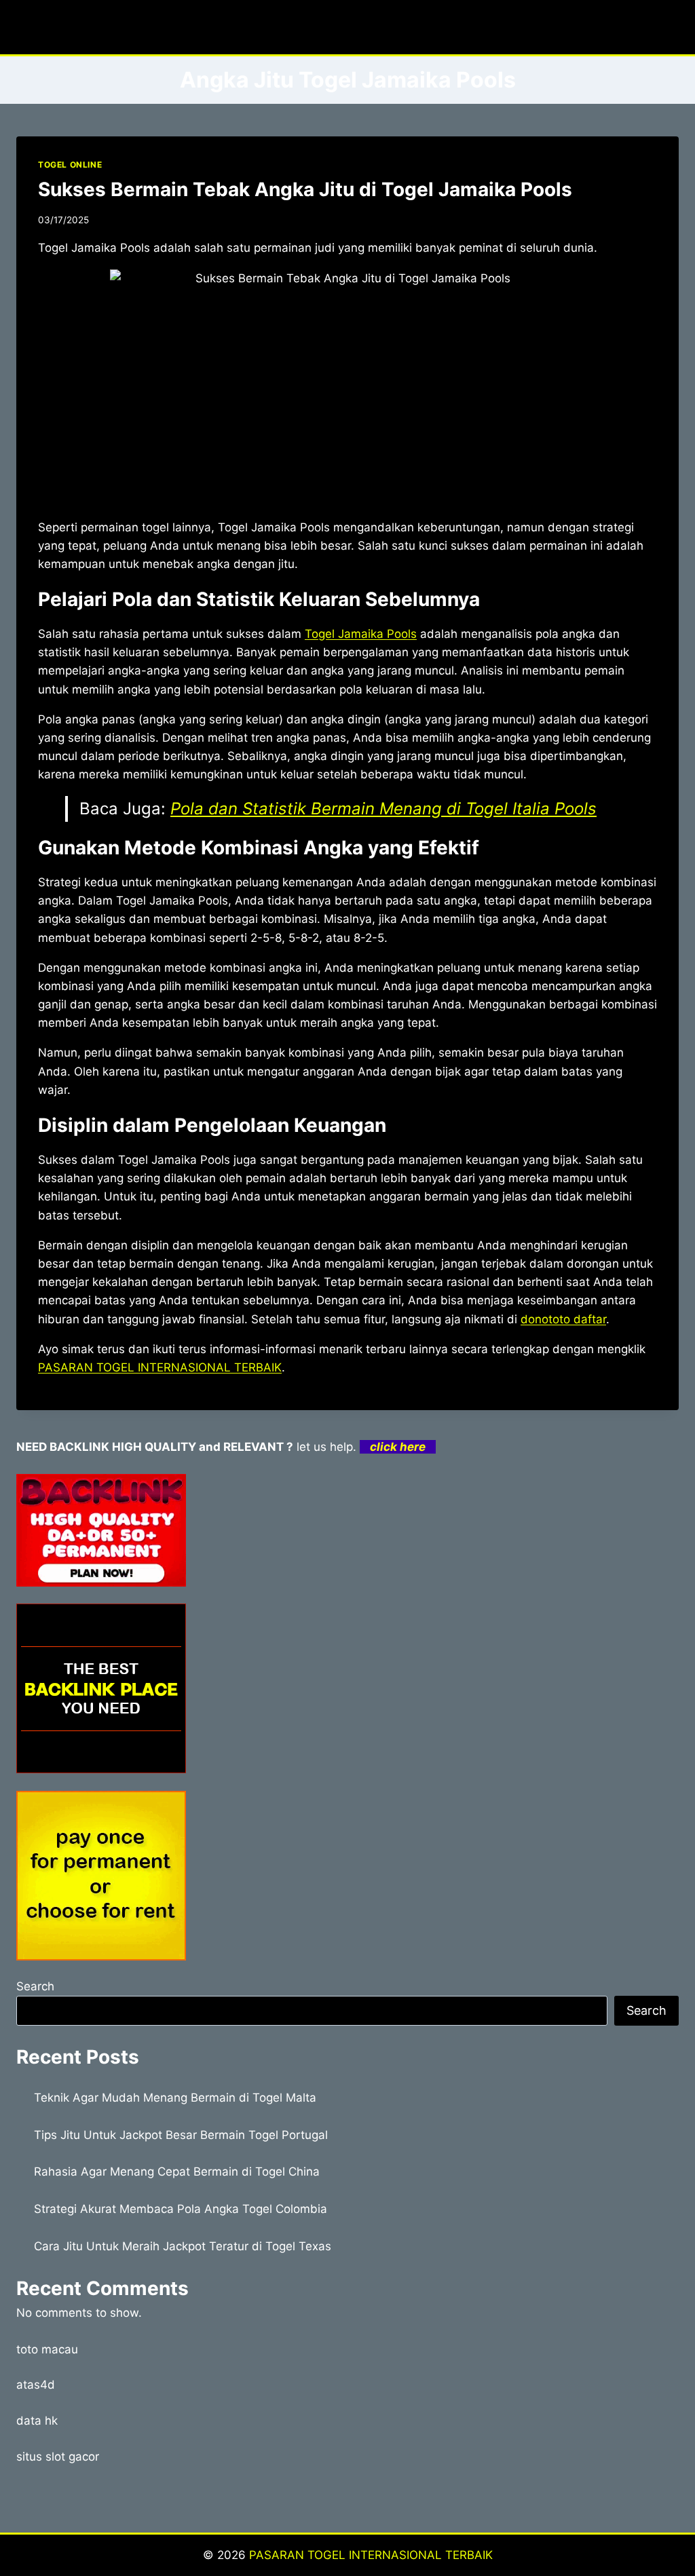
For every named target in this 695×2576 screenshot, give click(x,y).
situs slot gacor (58, 2457)
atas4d (36, 2385)
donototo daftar (563, 1319)
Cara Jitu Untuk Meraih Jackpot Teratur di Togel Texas (183, 2246)
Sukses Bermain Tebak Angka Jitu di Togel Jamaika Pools (305, 189)
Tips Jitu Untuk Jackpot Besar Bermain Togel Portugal (181, 2135)
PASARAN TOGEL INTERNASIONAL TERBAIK (160, 1367)
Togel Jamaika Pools (361, 634)
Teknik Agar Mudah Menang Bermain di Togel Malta (175, 2098)
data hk (37, 2421)
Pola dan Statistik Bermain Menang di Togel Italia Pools (383, 809)
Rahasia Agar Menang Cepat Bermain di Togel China (177, 2172)
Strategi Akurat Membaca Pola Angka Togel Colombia (181, 2209)
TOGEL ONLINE (70, 165)
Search (35, 1986)
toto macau (47, 2349)
